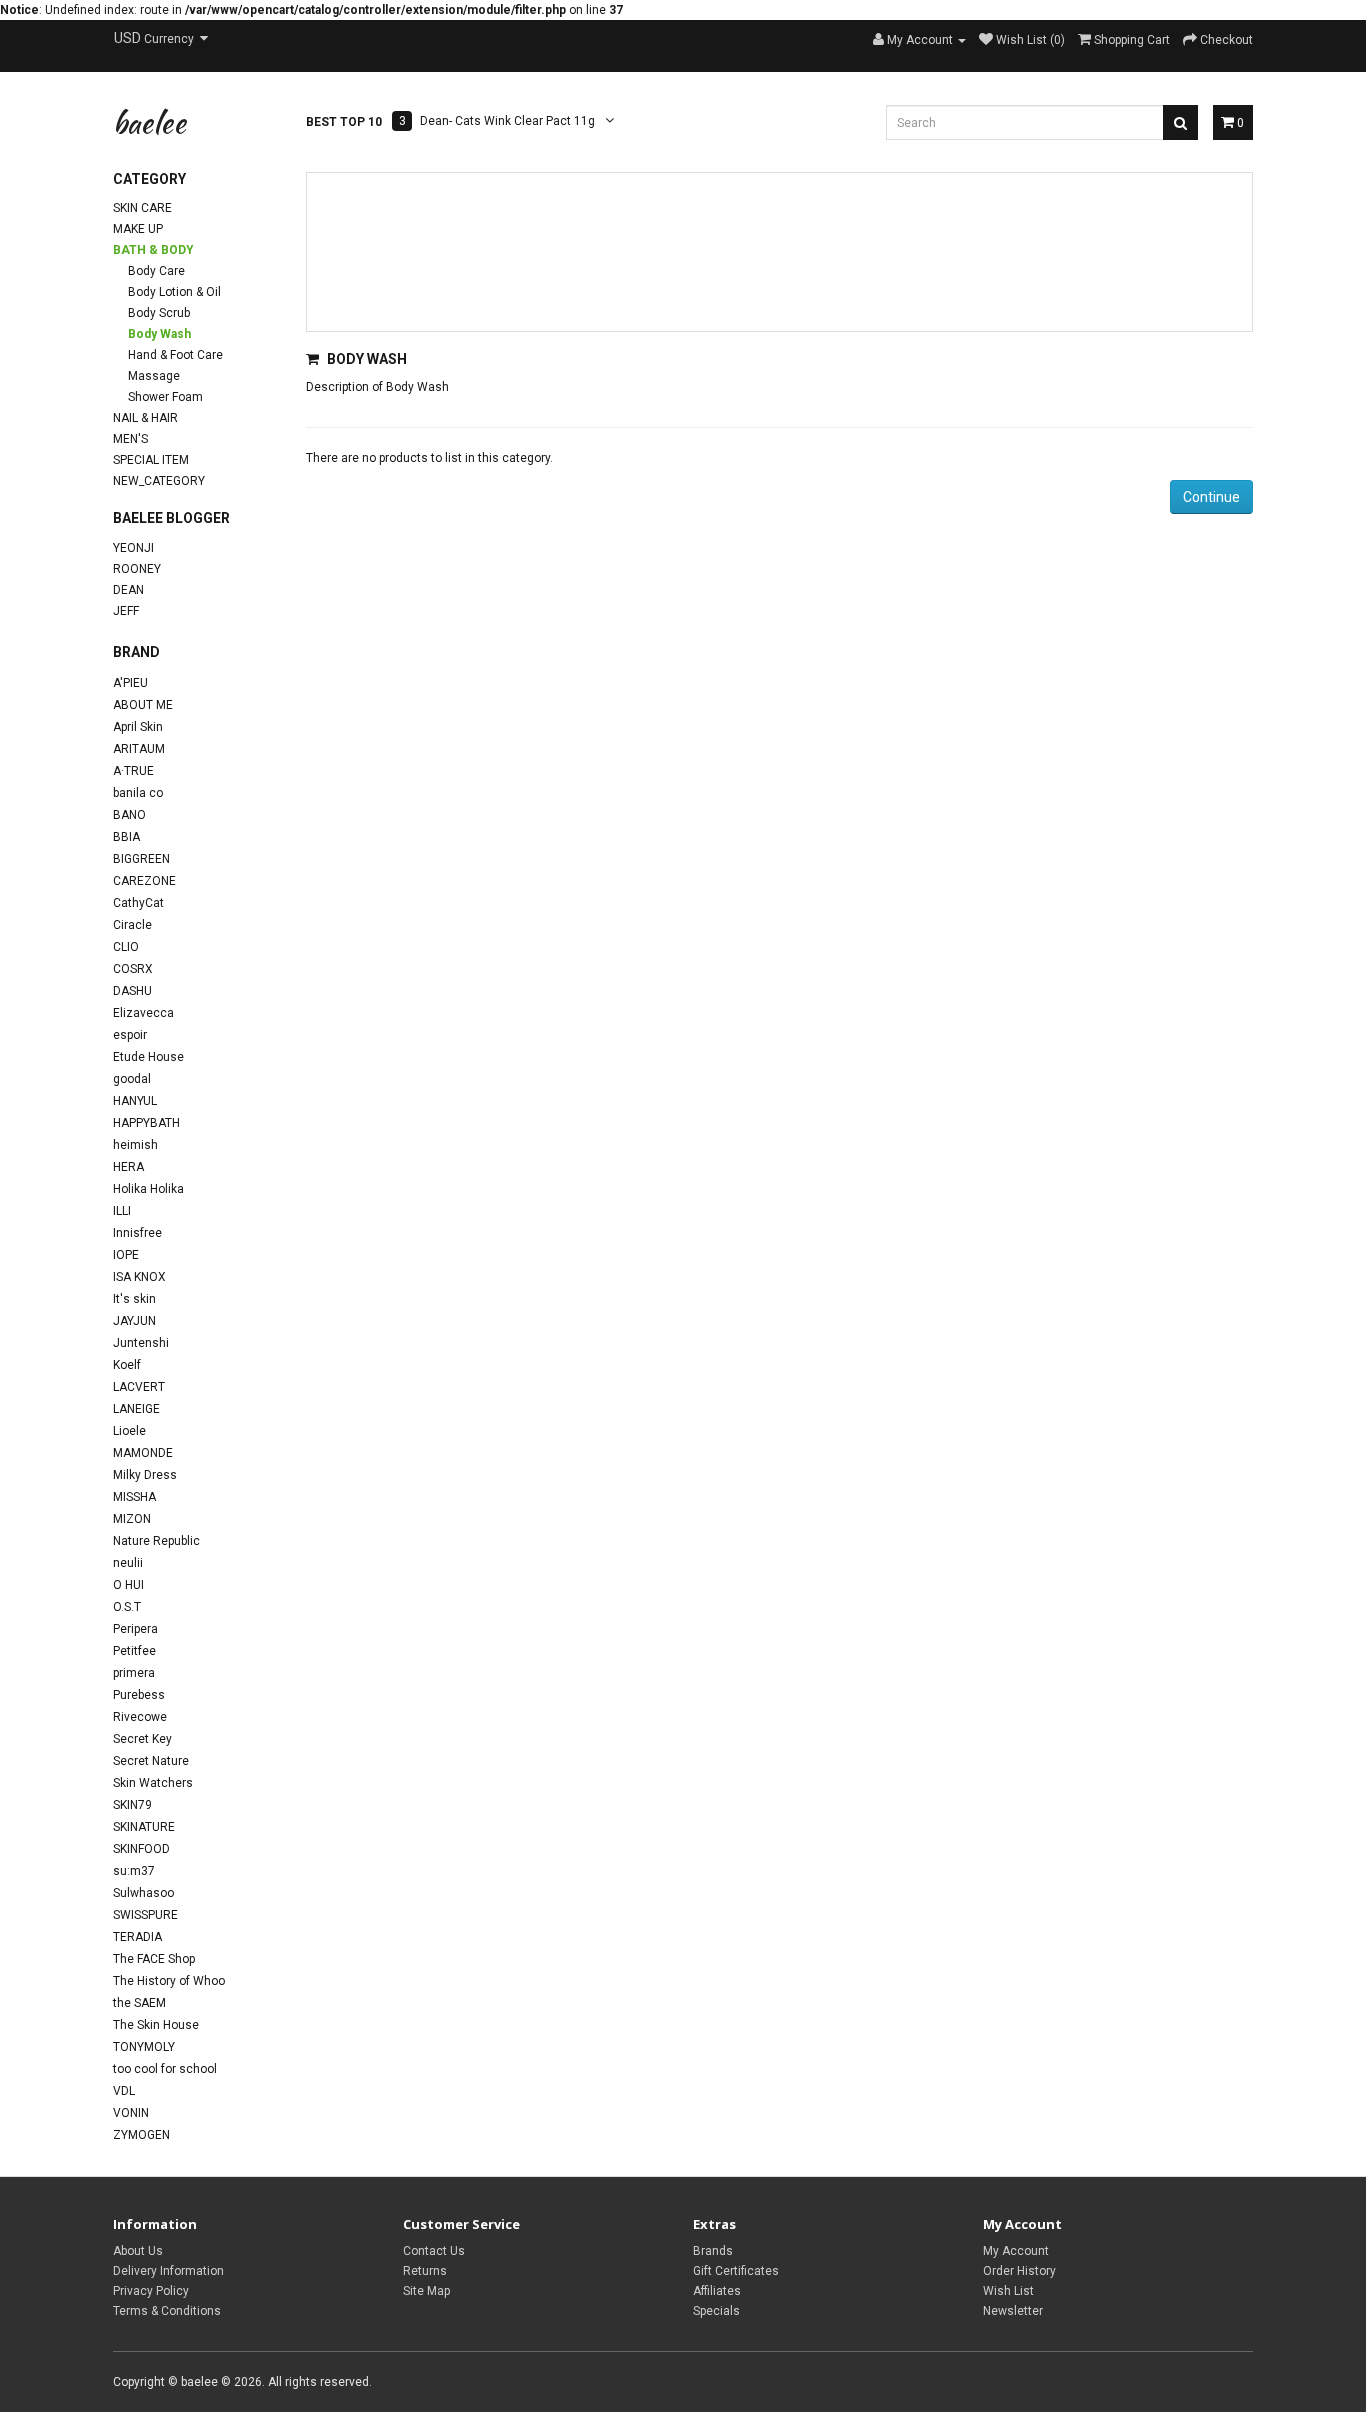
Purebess (139, 1695)
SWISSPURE (145, 1915)
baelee (149, 122)
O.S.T (127, 1607)
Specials (716, 2311)
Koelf (127, 1365)
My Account (1016, 2251)
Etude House (148, 1057)
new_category (159, 481)
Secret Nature (151, 1761)
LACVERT (139, 1387)
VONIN (131, 2113)
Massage (154, 376)
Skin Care (142, 208)
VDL (124, 2091)
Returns (425, 2271)
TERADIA (137, 1937)
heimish (135, 1145)
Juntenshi (141, 1343)
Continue (1211, 497)
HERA (128, 1167)
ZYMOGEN (141, 2135)
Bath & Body (153, 250)
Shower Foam (165, 397)
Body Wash (159, 334)
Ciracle (132, 925)
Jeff (126, 611)
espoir (130, 1035)
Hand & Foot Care (175, 355)
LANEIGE (136, 1409)
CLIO (126, 947)
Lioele (129, 1431)
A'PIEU (130, 683)
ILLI (122, 1211)
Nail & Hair (145, 418)
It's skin (134, 1299)
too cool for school (165, 2069)
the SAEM (139, 2003)
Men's (130, 439)
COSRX (133, 969)
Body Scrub (159, 313)
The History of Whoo (169, 1981)
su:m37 (134, 1871)
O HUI (128, 1585)
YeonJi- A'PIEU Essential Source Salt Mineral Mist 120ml (574, 122)
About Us (138, 2251)
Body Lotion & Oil (174, 292)
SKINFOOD (141, 1849)
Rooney (137, 569)
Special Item (151, 460)
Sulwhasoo (143, 1893)
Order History (1019, 2271)
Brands (713, 2251)
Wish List (1008, 2291)
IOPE (126, 1255)
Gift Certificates (736, 2271)
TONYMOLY (144, 2047)
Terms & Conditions (167, 2311)
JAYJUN (134, 1321)
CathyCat (138, 903)
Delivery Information (168, 2271)
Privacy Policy (151, 2291)
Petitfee (134, 1651)
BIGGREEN (141, 859)
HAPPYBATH (146, 1123)
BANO (129, 815)
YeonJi (133, 548)
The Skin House (156, 2025)
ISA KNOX (139, 1277)
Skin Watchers (153, 1783)
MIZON (132, 1519)
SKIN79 (132, 1805)
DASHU (132, 991)
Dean (128, 590)
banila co (138, 793)
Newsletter (1013, 2311)
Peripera (135, 1629)
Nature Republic (156, 1541)
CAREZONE (144, 881)
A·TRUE (133, 771)
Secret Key (142, 1739)
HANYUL (135, 1101)
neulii (128, 1563)
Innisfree (137, 1233)
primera (134, 1673)
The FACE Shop (154, 1959)
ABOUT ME (143, 705)
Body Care (156, 271)
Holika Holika (148, 1189)
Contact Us (434, 2251)
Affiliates (717, 2291)
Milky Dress (145, 1475)
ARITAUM (139, 749)
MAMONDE (143, 1453)
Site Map (426, 2291)
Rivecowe (140, 1717)
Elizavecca (143, 1013)
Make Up (138, 229)
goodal (132, 1079)
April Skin (138, 727)
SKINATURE (144, 1827)
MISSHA (134, 1497)
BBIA (126, 837)
